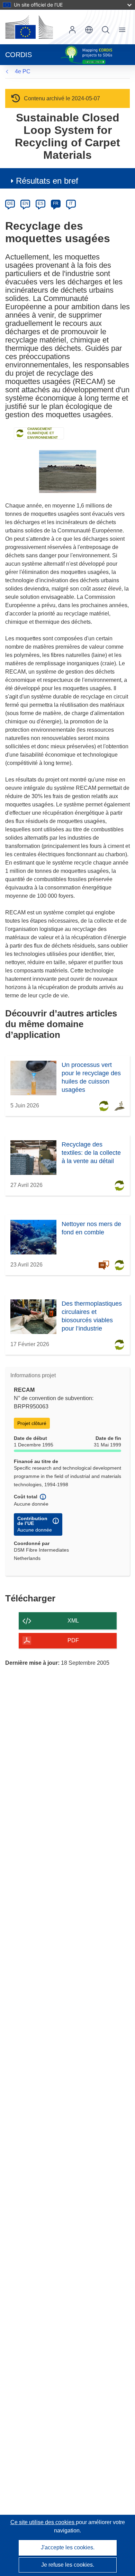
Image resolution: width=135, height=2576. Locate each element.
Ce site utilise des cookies (43, 2522)
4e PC (23, 71)
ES (40, 203)
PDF (73, 1640)
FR (56, 203)
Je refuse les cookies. (68, 2565)
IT (71, 203)
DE (10, 203)
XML (73, 1621)
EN (25, 203)
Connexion (72, 30)
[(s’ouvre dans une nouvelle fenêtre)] (29, 27)
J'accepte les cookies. (68, 2547)
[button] (89, 30)
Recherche (106, 30)
